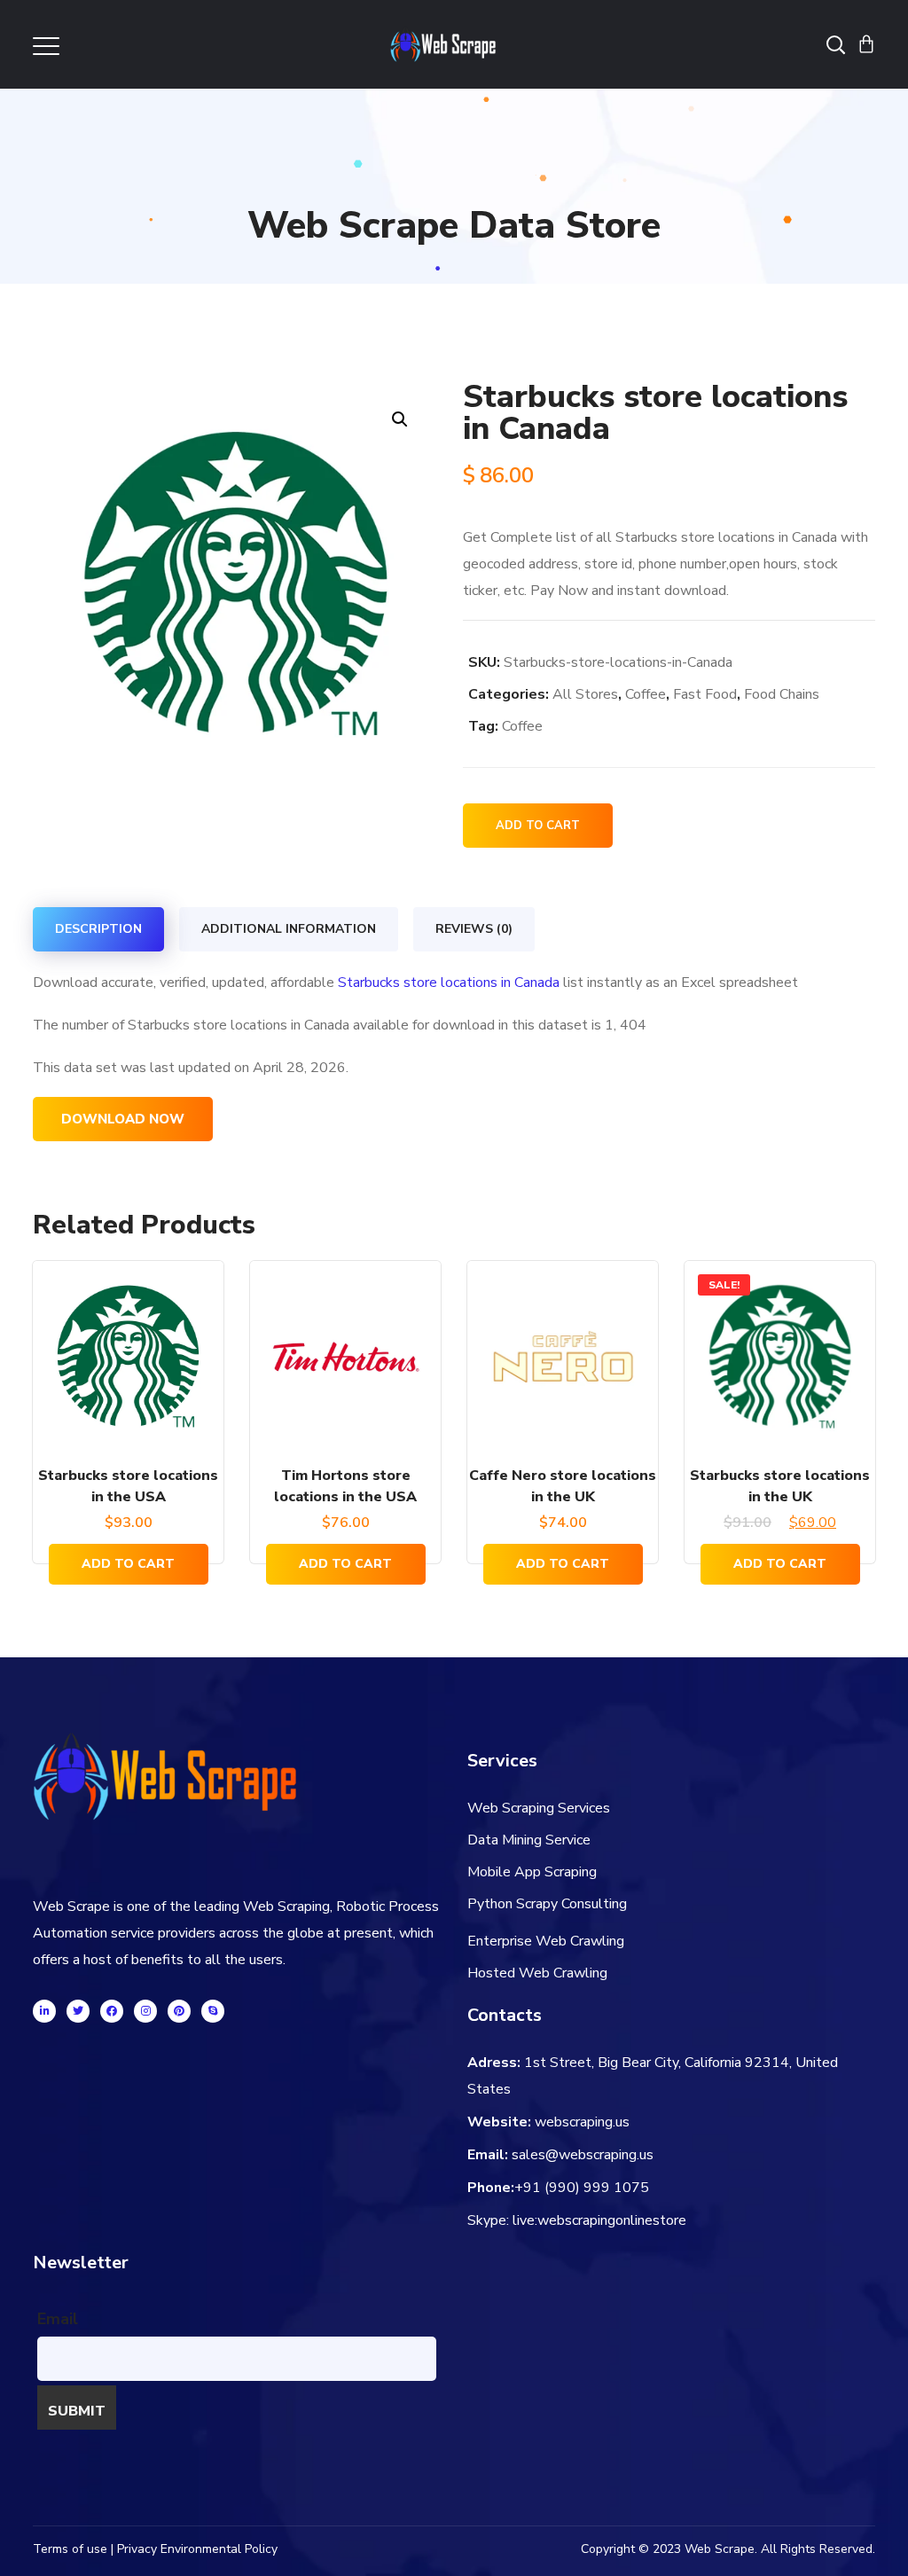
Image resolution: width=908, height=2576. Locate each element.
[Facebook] (112, 2011)
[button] (399, 419)
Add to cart (538, 826)
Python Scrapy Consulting (547, 1904)
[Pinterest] (179, 2011)
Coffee (646, 694)
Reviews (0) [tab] (474, 929)
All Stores (585, 694)
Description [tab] (98, 929)
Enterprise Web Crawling (546, 1941)
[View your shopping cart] (866, 44)
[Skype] (213, 2011)
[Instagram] (145, 2011)
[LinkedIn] (44, 2011)
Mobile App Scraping (532, 1872)
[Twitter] (78, 2011)
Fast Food (705, 694)
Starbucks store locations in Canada (449, 983)
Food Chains (782, 694)
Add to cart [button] (128, 1564)
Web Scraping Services (539, 1808)
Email (58, 2319)
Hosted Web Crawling (537, 1973)
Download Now (123, 1119)
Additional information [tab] (289, 929)
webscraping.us (582, 2122)
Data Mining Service (529, 1840)
